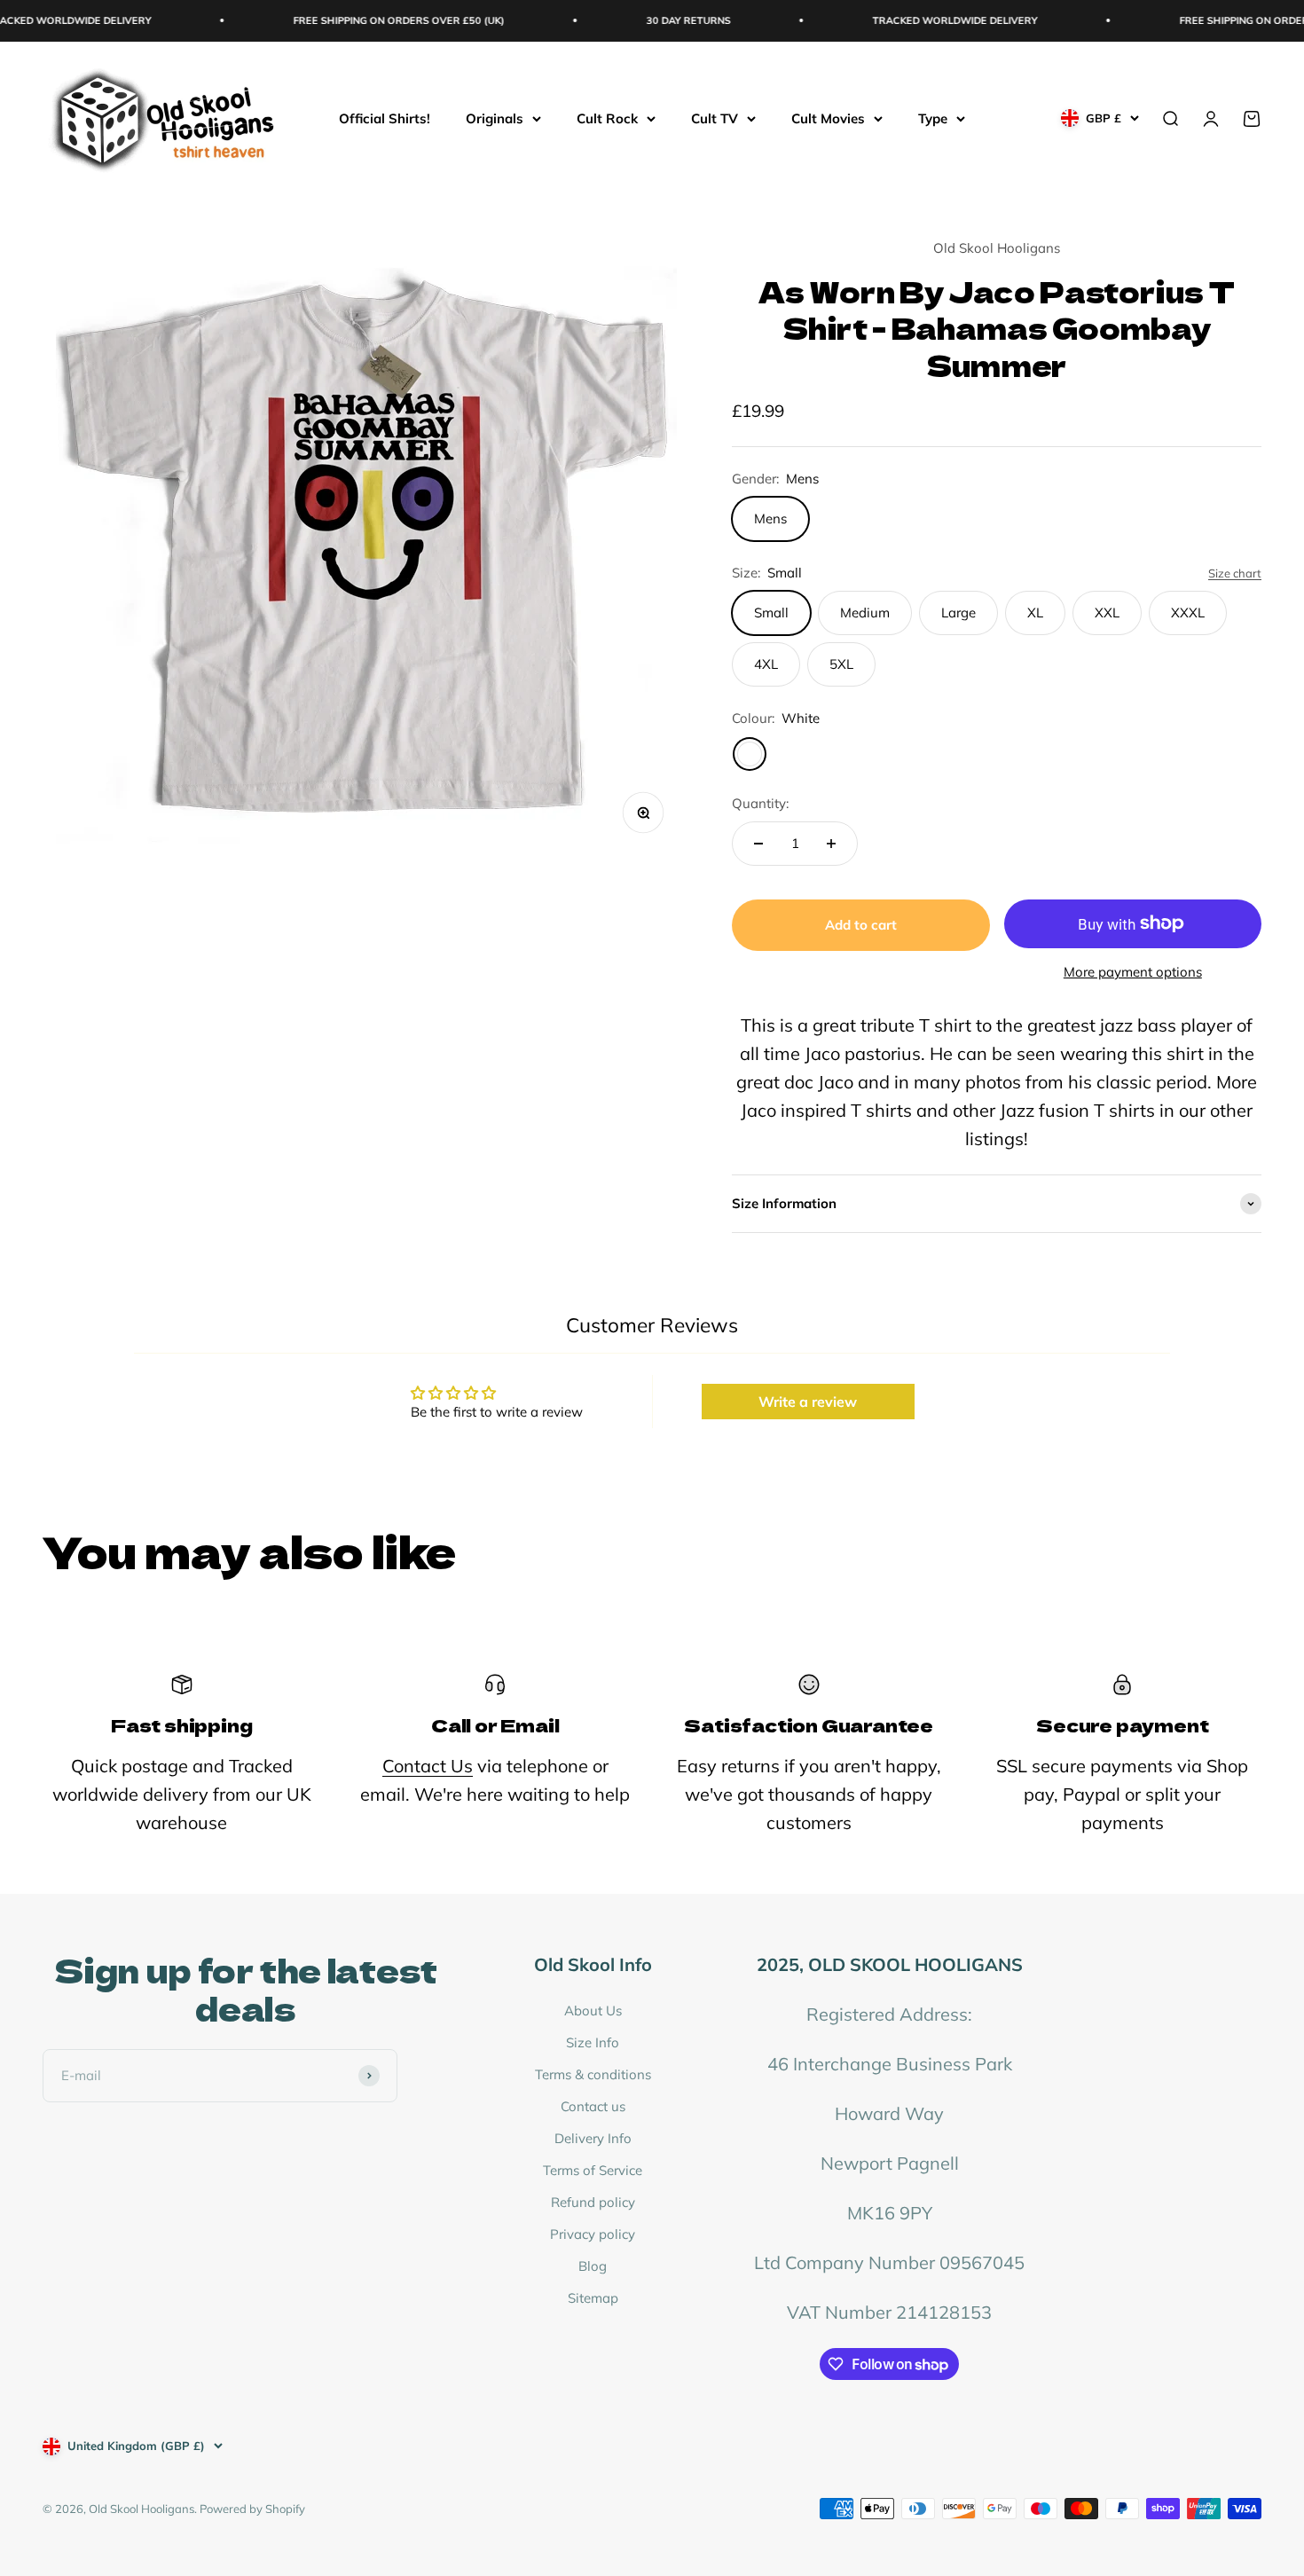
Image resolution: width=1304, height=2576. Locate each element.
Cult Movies (828, 118)
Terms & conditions (593, 2074)
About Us (593, 2011)
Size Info (593, 2042)
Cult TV (715, 118)
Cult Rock (607, 118)
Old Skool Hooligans (997, 248)
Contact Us (428, 1766)
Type (933, 118)
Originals (495, 118)
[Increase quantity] (831, 844)
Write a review (808, 1402)
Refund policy (593, 2202)
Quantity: (760, 803)
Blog (593, 2266)
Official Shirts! (385, 118)
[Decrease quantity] (758, 844)
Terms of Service (593, 2170)
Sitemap (593, 2298)
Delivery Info (593, 2138)
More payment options (1133, 972)
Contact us (593, 2106)
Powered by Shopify (252, 2509)
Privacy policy (593, 2234)
